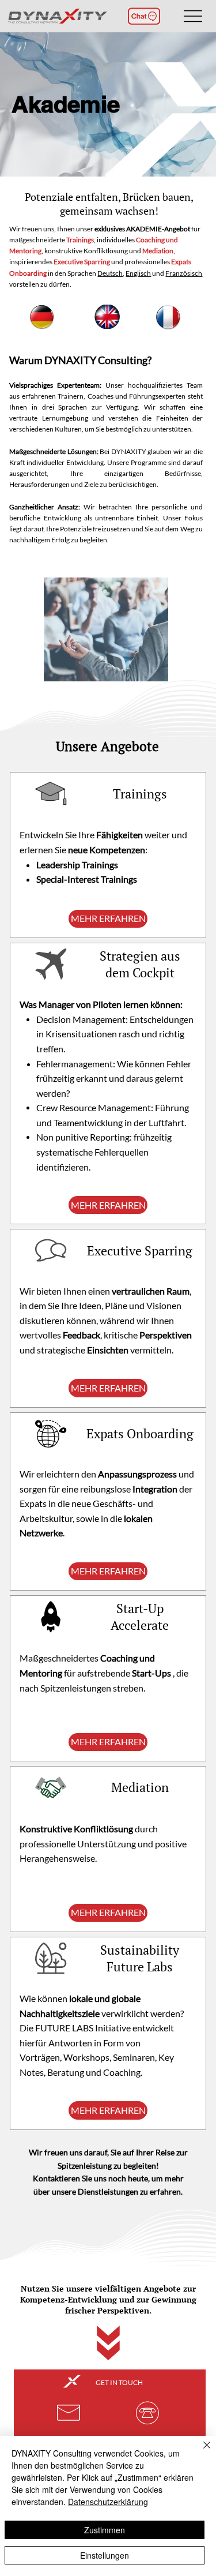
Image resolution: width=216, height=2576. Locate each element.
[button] (144, 16)
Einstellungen (105, 2555)
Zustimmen (105, 2530)
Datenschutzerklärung (108, 2502)
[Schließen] (200, 2452)
